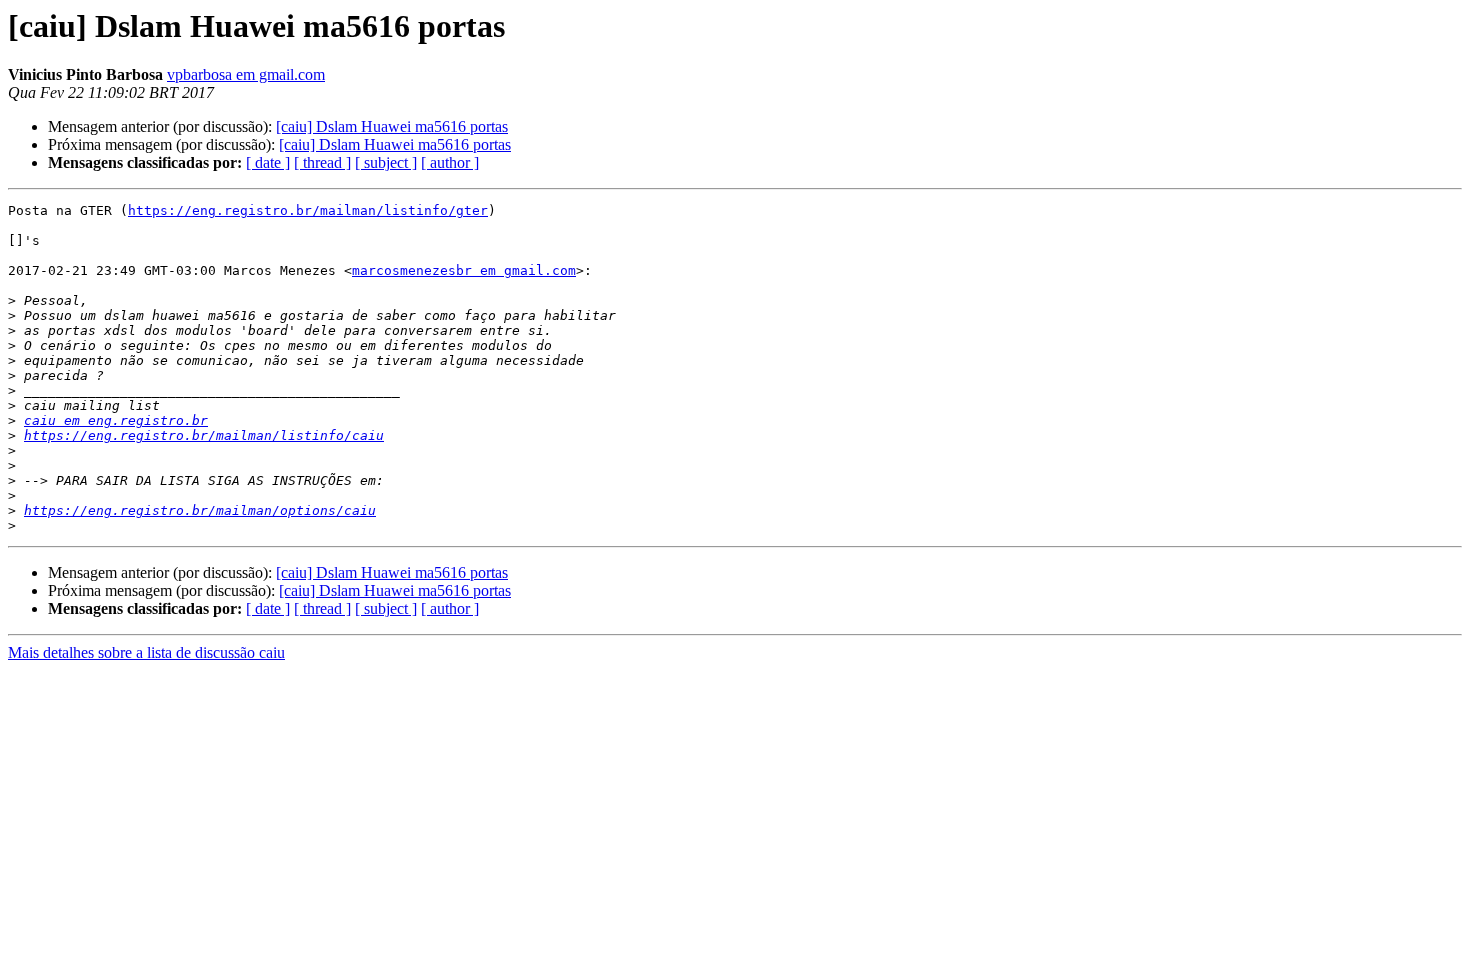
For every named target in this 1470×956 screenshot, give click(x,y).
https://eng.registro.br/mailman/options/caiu (200, 510)
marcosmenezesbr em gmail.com (464, 270)
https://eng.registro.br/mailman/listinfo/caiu (204, 435)
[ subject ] (386, 162)
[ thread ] (322, 162)
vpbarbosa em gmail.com (246, 74)
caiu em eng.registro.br (116, 420)
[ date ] (268, 162)
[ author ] (450, 162)
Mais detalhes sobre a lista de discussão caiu (146, 652)
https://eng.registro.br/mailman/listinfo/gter (308, 210)
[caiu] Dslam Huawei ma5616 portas (392, 126)
